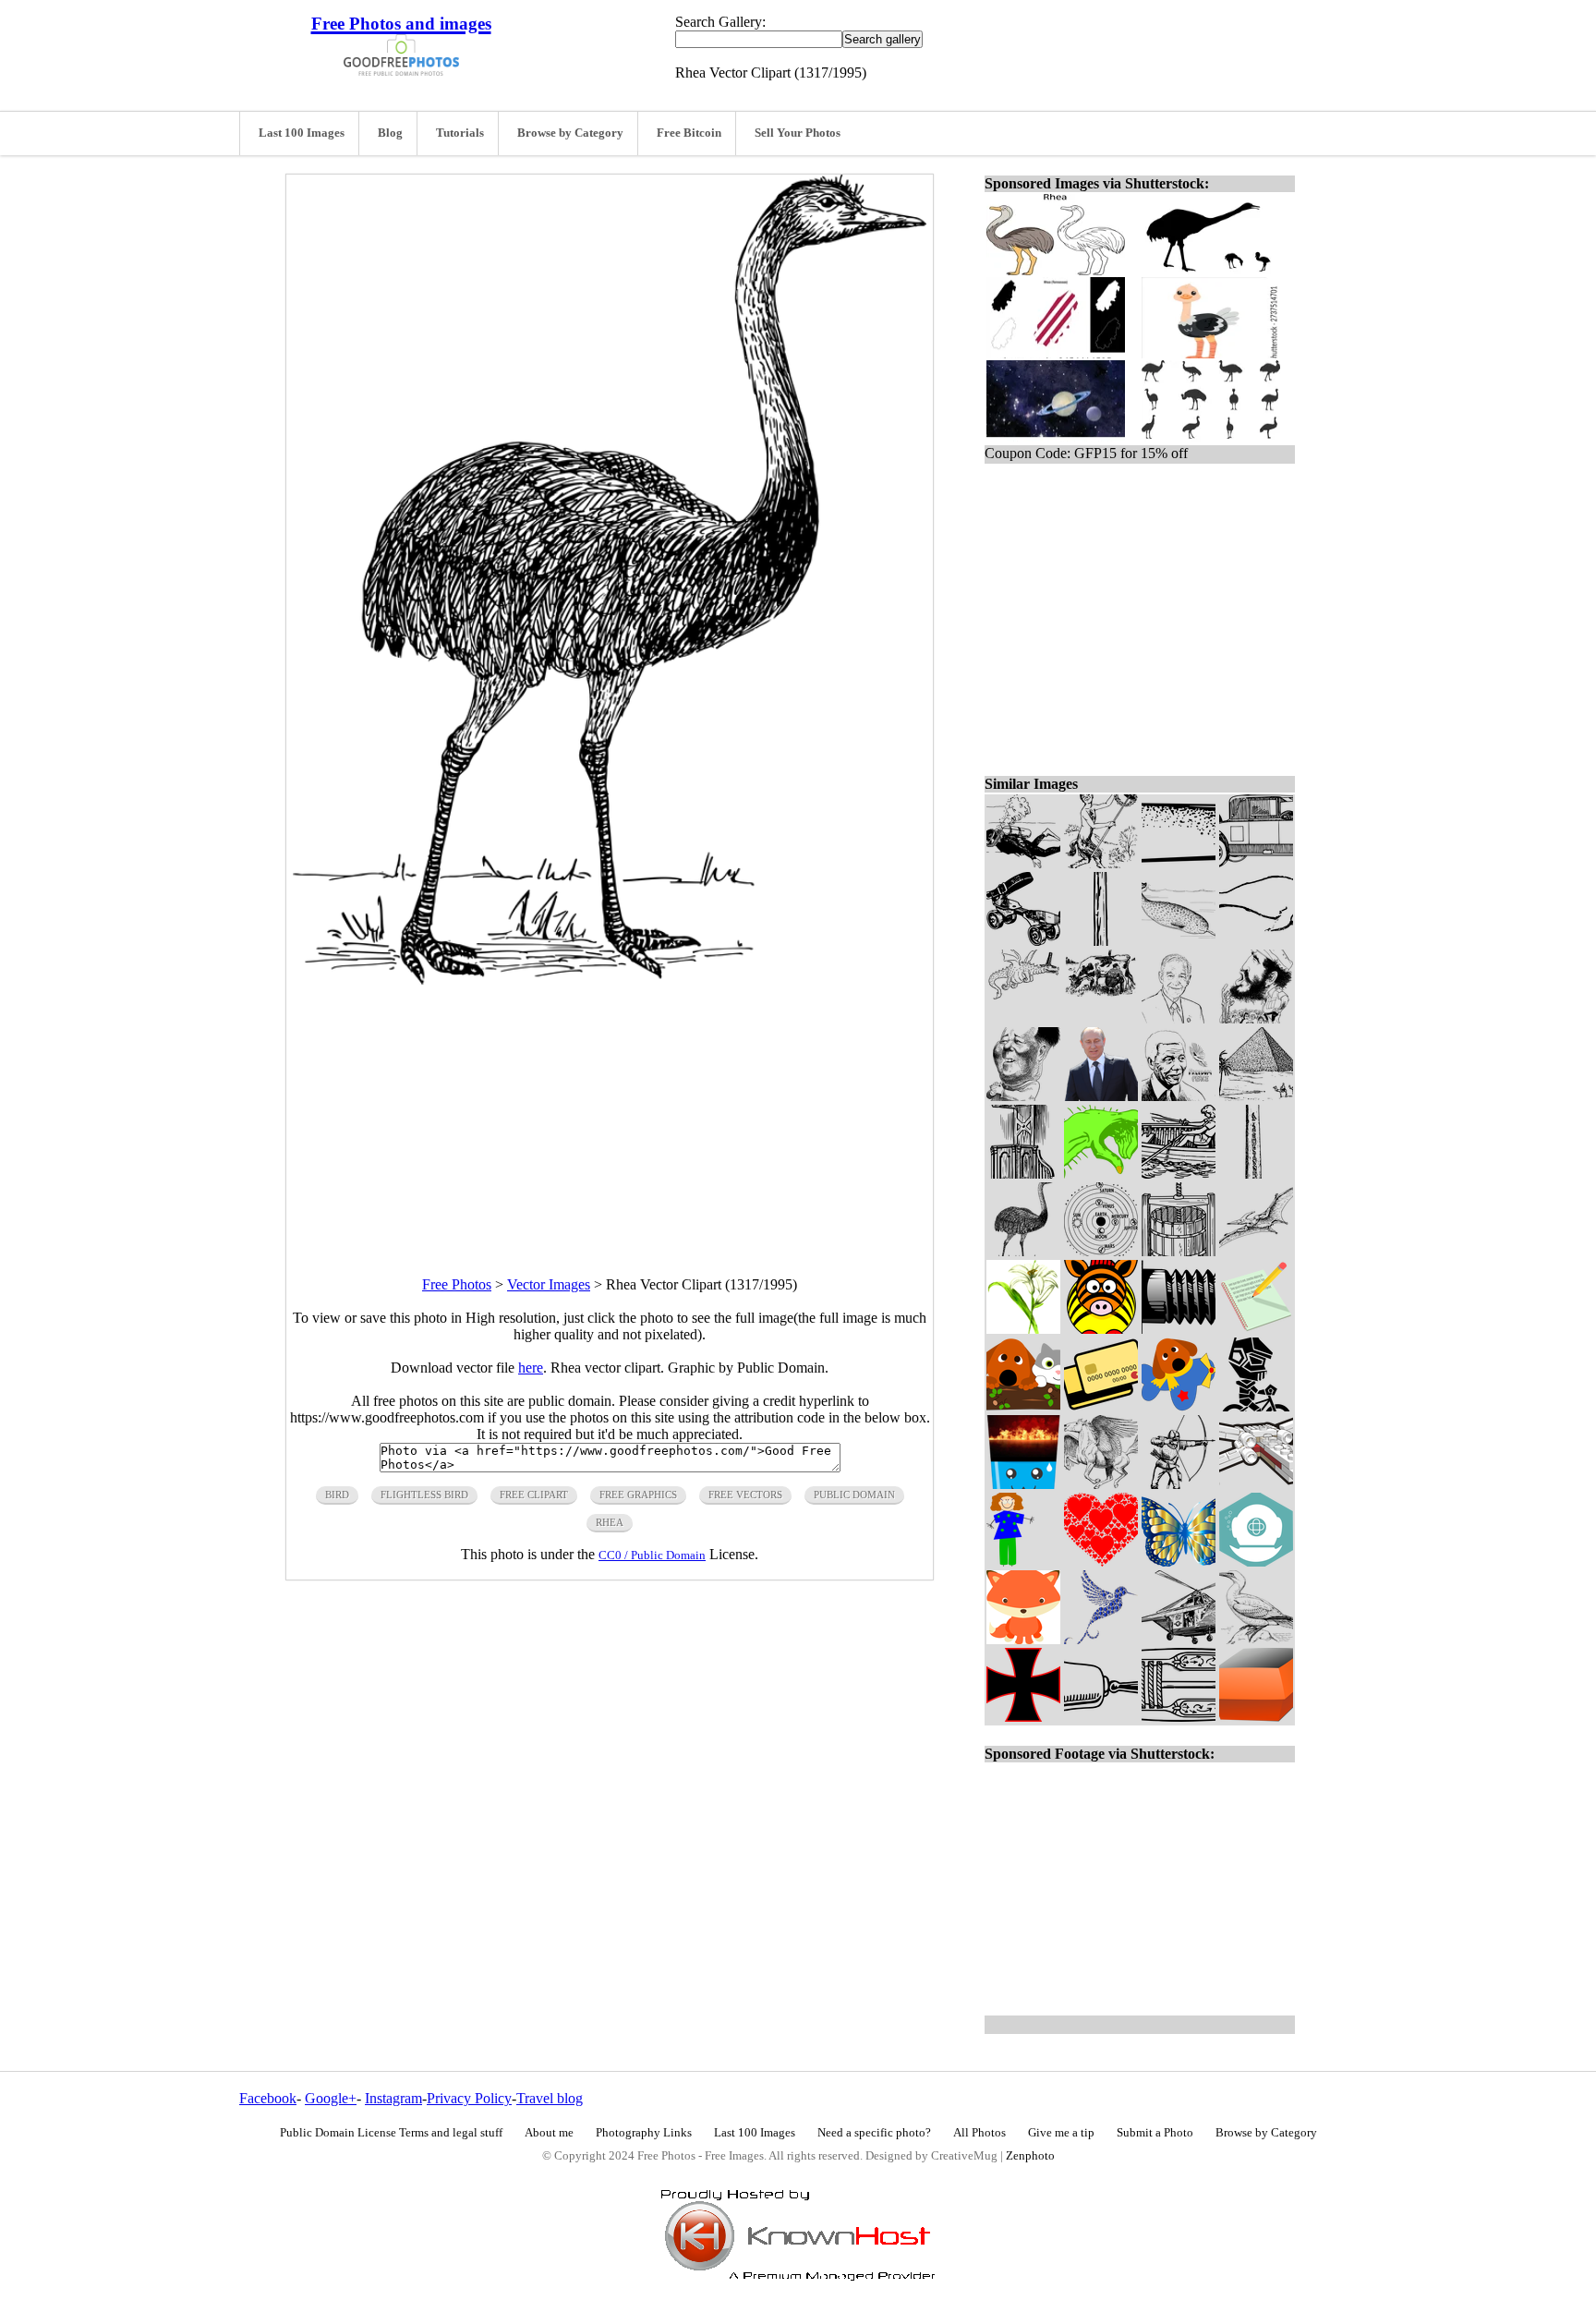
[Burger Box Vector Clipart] (1256, 1717)
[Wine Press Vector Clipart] (1179, 1251)
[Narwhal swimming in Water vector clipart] (1179, 941)
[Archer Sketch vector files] (1179, 1484)
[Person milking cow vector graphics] (1101, 1018)
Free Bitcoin (689, 133)
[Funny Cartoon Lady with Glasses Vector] (1023, 1562)
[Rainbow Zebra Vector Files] (1101, 1329)
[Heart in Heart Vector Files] (1101, 1562)
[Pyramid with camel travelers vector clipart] (1256, 1096)
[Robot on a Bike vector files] (1256, 1406)
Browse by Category (570, 133)
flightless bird (424, 1495)
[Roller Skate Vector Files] (1023, 941)
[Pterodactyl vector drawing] (1256, 1251)
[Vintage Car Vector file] (1256, 863)
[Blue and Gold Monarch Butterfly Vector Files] (1179, 1562)
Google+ (331, 2098)
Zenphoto (1030, 2156)
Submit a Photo (1155, 2133)
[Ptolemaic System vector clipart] (1101, 1251)
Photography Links (644, 2133)
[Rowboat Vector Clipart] (1179, 1174)
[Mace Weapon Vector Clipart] (1101, 941)
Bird (337, 1495)
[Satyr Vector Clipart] (1101, 863)
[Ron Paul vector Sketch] (1179, 1018)
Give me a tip (1061, 2133)
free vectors (745, 1495)
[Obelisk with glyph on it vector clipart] (1256, 1174)
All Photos (979, 2133)
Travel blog (550, 2098)
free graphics (638, 1495)
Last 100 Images (302, 133)
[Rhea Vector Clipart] (1023, 1251)
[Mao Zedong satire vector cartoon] (1023, 1096)
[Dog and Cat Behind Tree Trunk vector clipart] (1023, 1406)
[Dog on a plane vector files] (1179, 1406)
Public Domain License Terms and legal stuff (391, 2133)
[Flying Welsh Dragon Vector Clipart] (1023, 1018)
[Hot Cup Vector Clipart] (1023, 1484)
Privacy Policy (469, 2098)
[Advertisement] (610, 1114)
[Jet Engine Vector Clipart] (1179, 1717)
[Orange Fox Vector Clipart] (1023, 1639)
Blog (390, 133)
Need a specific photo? (874, 2133)
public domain (854, 1495)
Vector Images (549, 1284)
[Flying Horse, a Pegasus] (1101, 1484)
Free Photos (457, 1284)
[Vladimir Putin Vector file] (1101, 1096)
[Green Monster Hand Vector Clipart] (1101, 1174)
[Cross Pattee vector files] (1023, 1717)
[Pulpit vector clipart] (1023, 1174)
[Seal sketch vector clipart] (1256, 941)
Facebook (268, 2098)
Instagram (393, 2098)
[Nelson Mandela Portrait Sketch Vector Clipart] (1179, 1096)
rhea (610, 1522)
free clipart (534, 1495)
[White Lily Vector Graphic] (1023, 1329)
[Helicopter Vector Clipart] (1179, 1639)
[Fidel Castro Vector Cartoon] (1256, 1018)
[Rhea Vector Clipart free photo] (610, 980)
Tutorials (460, 133)
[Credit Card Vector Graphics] (1101, 1406)
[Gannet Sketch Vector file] (1256, 1639)
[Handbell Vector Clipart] (1101, 1717)
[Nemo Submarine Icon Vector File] (1256, 1562)
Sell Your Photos (798, 133)
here (531, 1368)
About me (549, 2133)
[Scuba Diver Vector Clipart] (1023, 863)
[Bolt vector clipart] (1179, 1329)
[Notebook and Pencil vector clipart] (1256, 1329)
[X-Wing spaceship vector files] (1256, 1484)
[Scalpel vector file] (1179, 863)
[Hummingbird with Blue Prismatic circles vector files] (1101, 1639)
